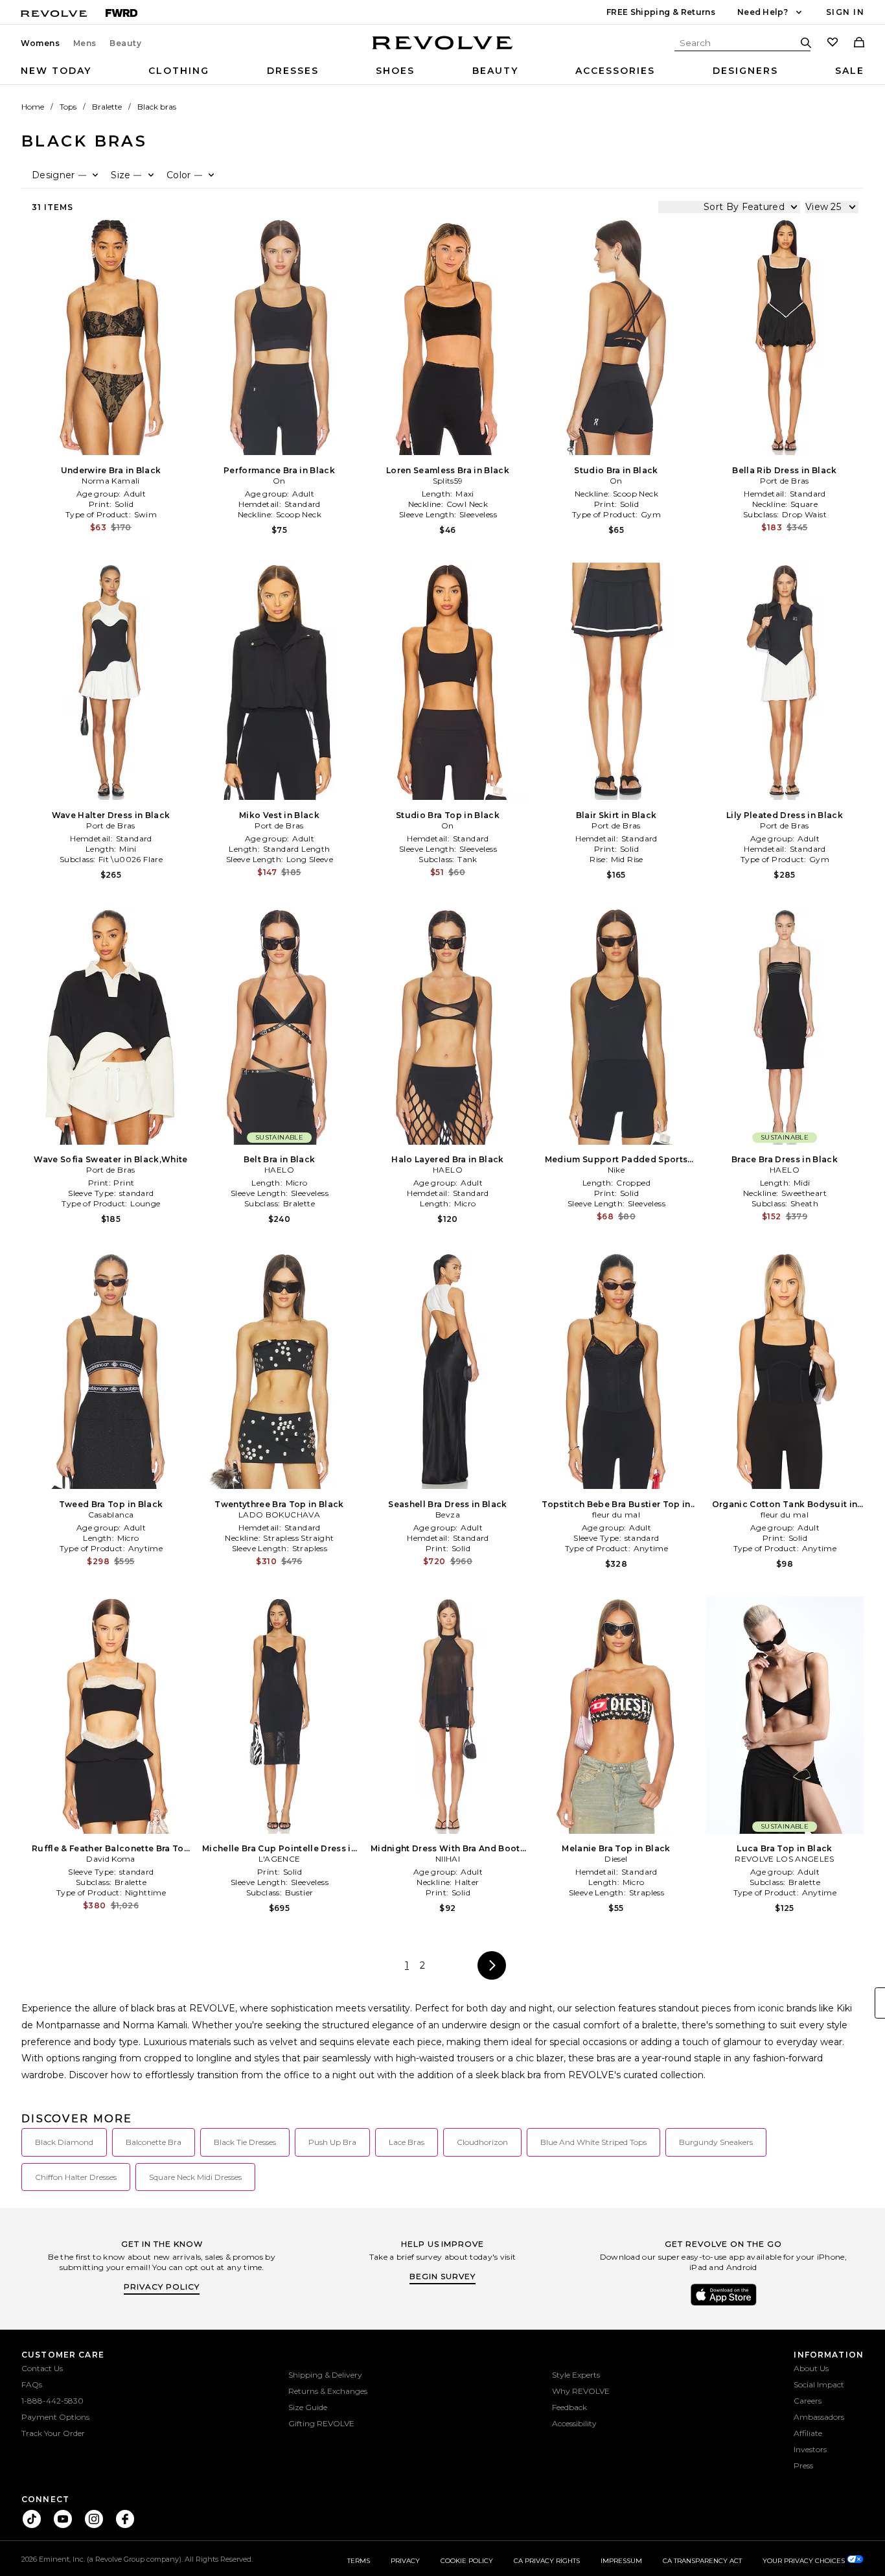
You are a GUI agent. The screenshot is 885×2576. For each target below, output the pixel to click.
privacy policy (162, 2287)
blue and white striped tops (593, 2142)
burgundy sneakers (716, 2142)
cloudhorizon (482, 2142)
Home (33, 107)
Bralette (107, 107)
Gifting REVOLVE (321, 2423)
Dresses (293, 71)
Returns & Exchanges (328, 2391)
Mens (85, 43)
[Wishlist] (833, 43)
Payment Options (55, 2417)
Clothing (179, 71)
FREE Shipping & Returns (661, 12)
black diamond (64, 2142)
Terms (359, 2561)
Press (803, 2465)
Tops (68, 107)
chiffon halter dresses (76, 2177)
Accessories (615, 71)
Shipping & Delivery (325, 2375)
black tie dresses (245, 2142)
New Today (56, 71)
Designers (745, 71)
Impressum (621, 2561)
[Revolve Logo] (443, 50)
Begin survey (442, 2276)
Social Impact (819, 2384)
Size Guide (308, 2407)
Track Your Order (53, 2433)
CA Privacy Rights (547, 2561)
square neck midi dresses (195, 2177)
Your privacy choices (805, 2561)
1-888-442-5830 (52, 2401)
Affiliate (808, 2433)
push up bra (332, 2142)
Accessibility (574, 2423)
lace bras (407, 2142)
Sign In (845, 12)
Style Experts (576, 2375)
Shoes (395, 71)
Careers (808, 2401)
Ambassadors (819, 2417)
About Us (811, 2368)
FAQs (32, 2384)
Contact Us (42, 2368)
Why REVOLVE (581, 2391)
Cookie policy (467, 2561)
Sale (850, 71)
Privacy (405, 2561)
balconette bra (154, 2142)
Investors (810, 2449)
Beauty (126, 43)
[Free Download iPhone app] (724, 2304)
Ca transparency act (702, 2561)
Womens (40, 43)
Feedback (569, 2407)
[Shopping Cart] (859, 43)
